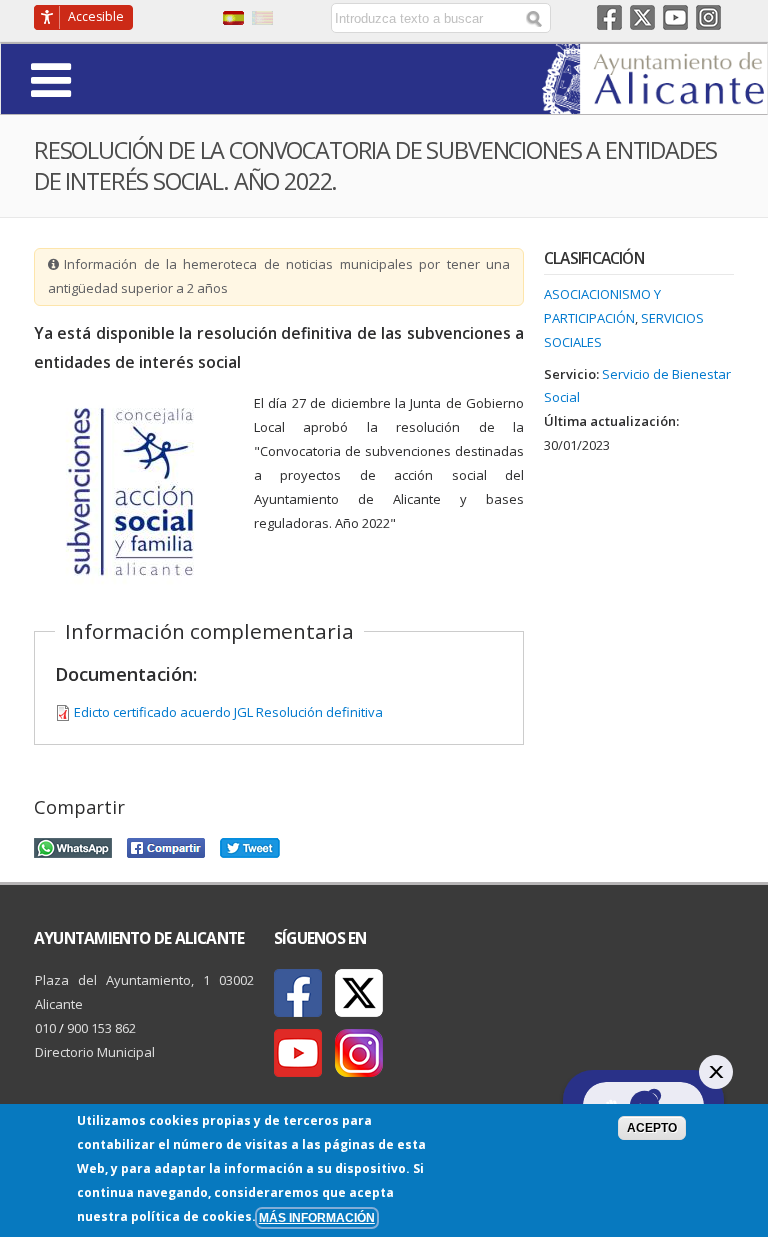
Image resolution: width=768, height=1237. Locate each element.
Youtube (675, 17)
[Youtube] (298, 1053)
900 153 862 (101, 1028)
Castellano (233, 18)
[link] (654, 102)
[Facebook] (298, 993)
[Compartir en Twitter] (250, 845)
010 (45, 1028)
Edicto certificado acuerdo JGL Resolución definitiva (228, 712)
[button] (106, 78)
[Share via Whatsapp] (73, 845)
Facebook (609, 17)
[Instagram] (359, 1053)
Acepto (652, 1127)
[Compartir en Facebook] (166, 845)
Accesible (96, 16)
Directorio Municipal (95, 1052)
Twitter (642, 17)
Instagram (708, 17)
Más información (317, 1217)
